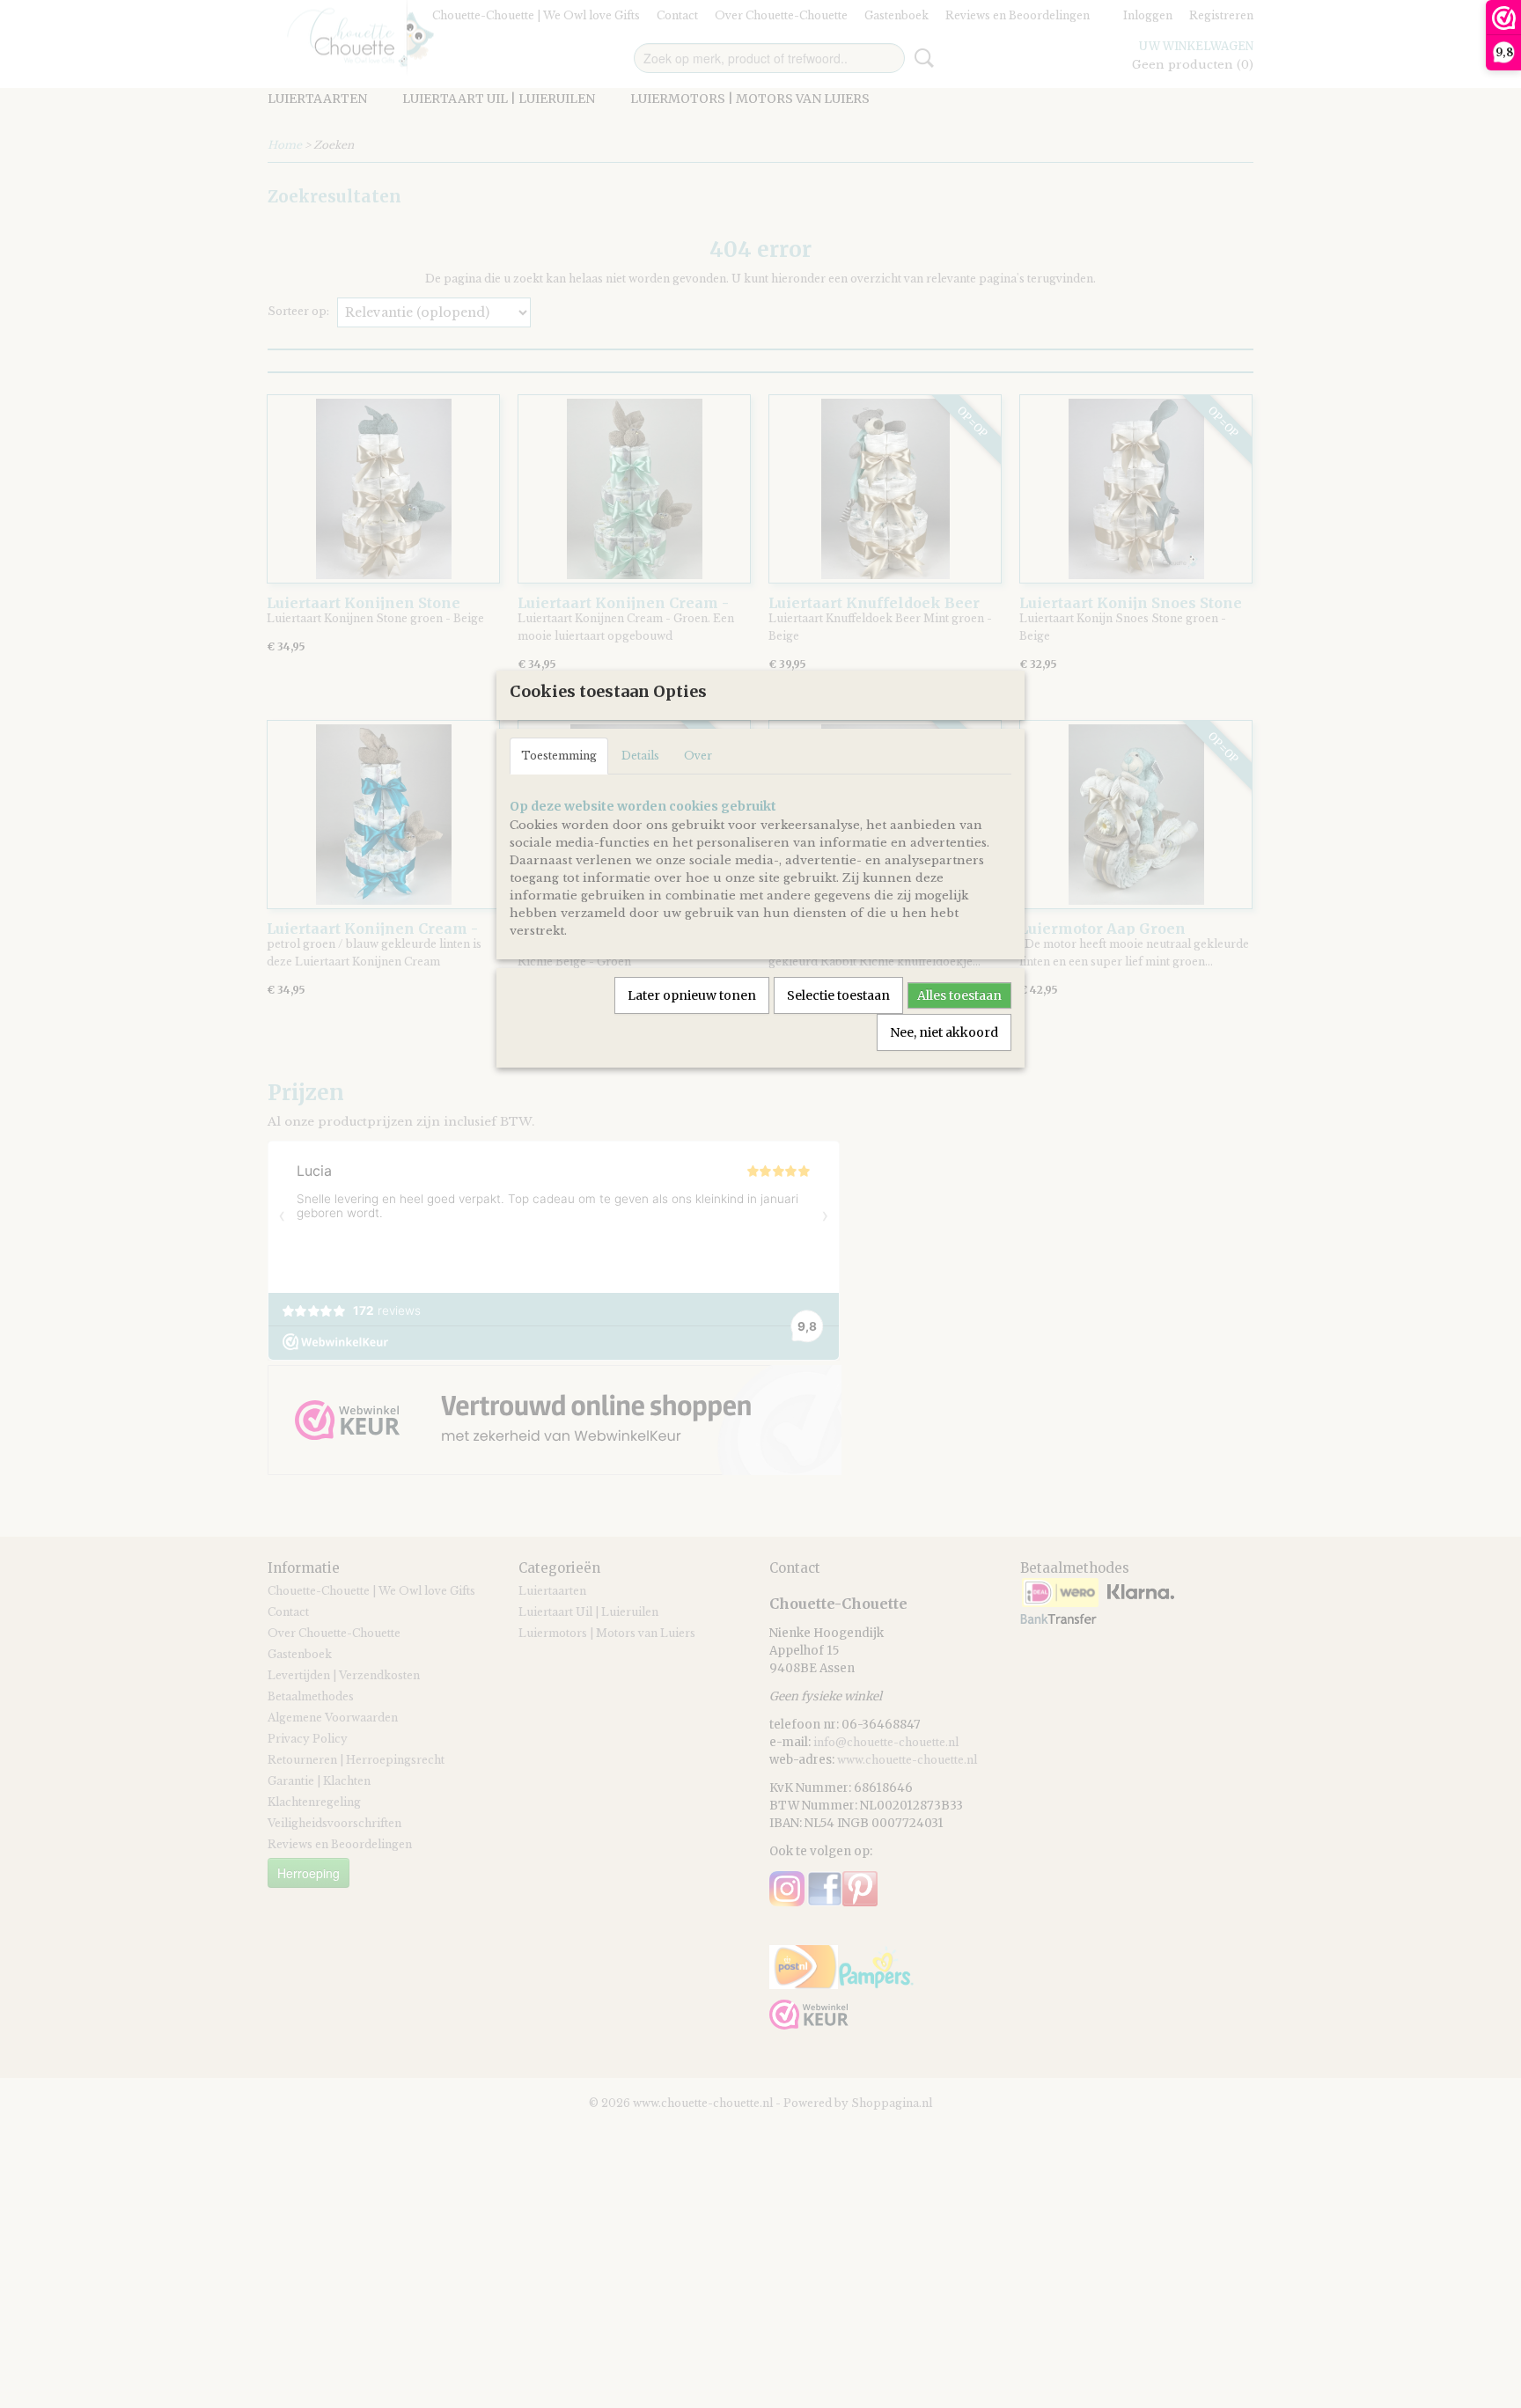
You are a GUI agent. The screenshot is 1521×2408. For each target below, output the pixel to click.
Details (640, 756)
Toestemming (559, 756)
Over (698, 756)
